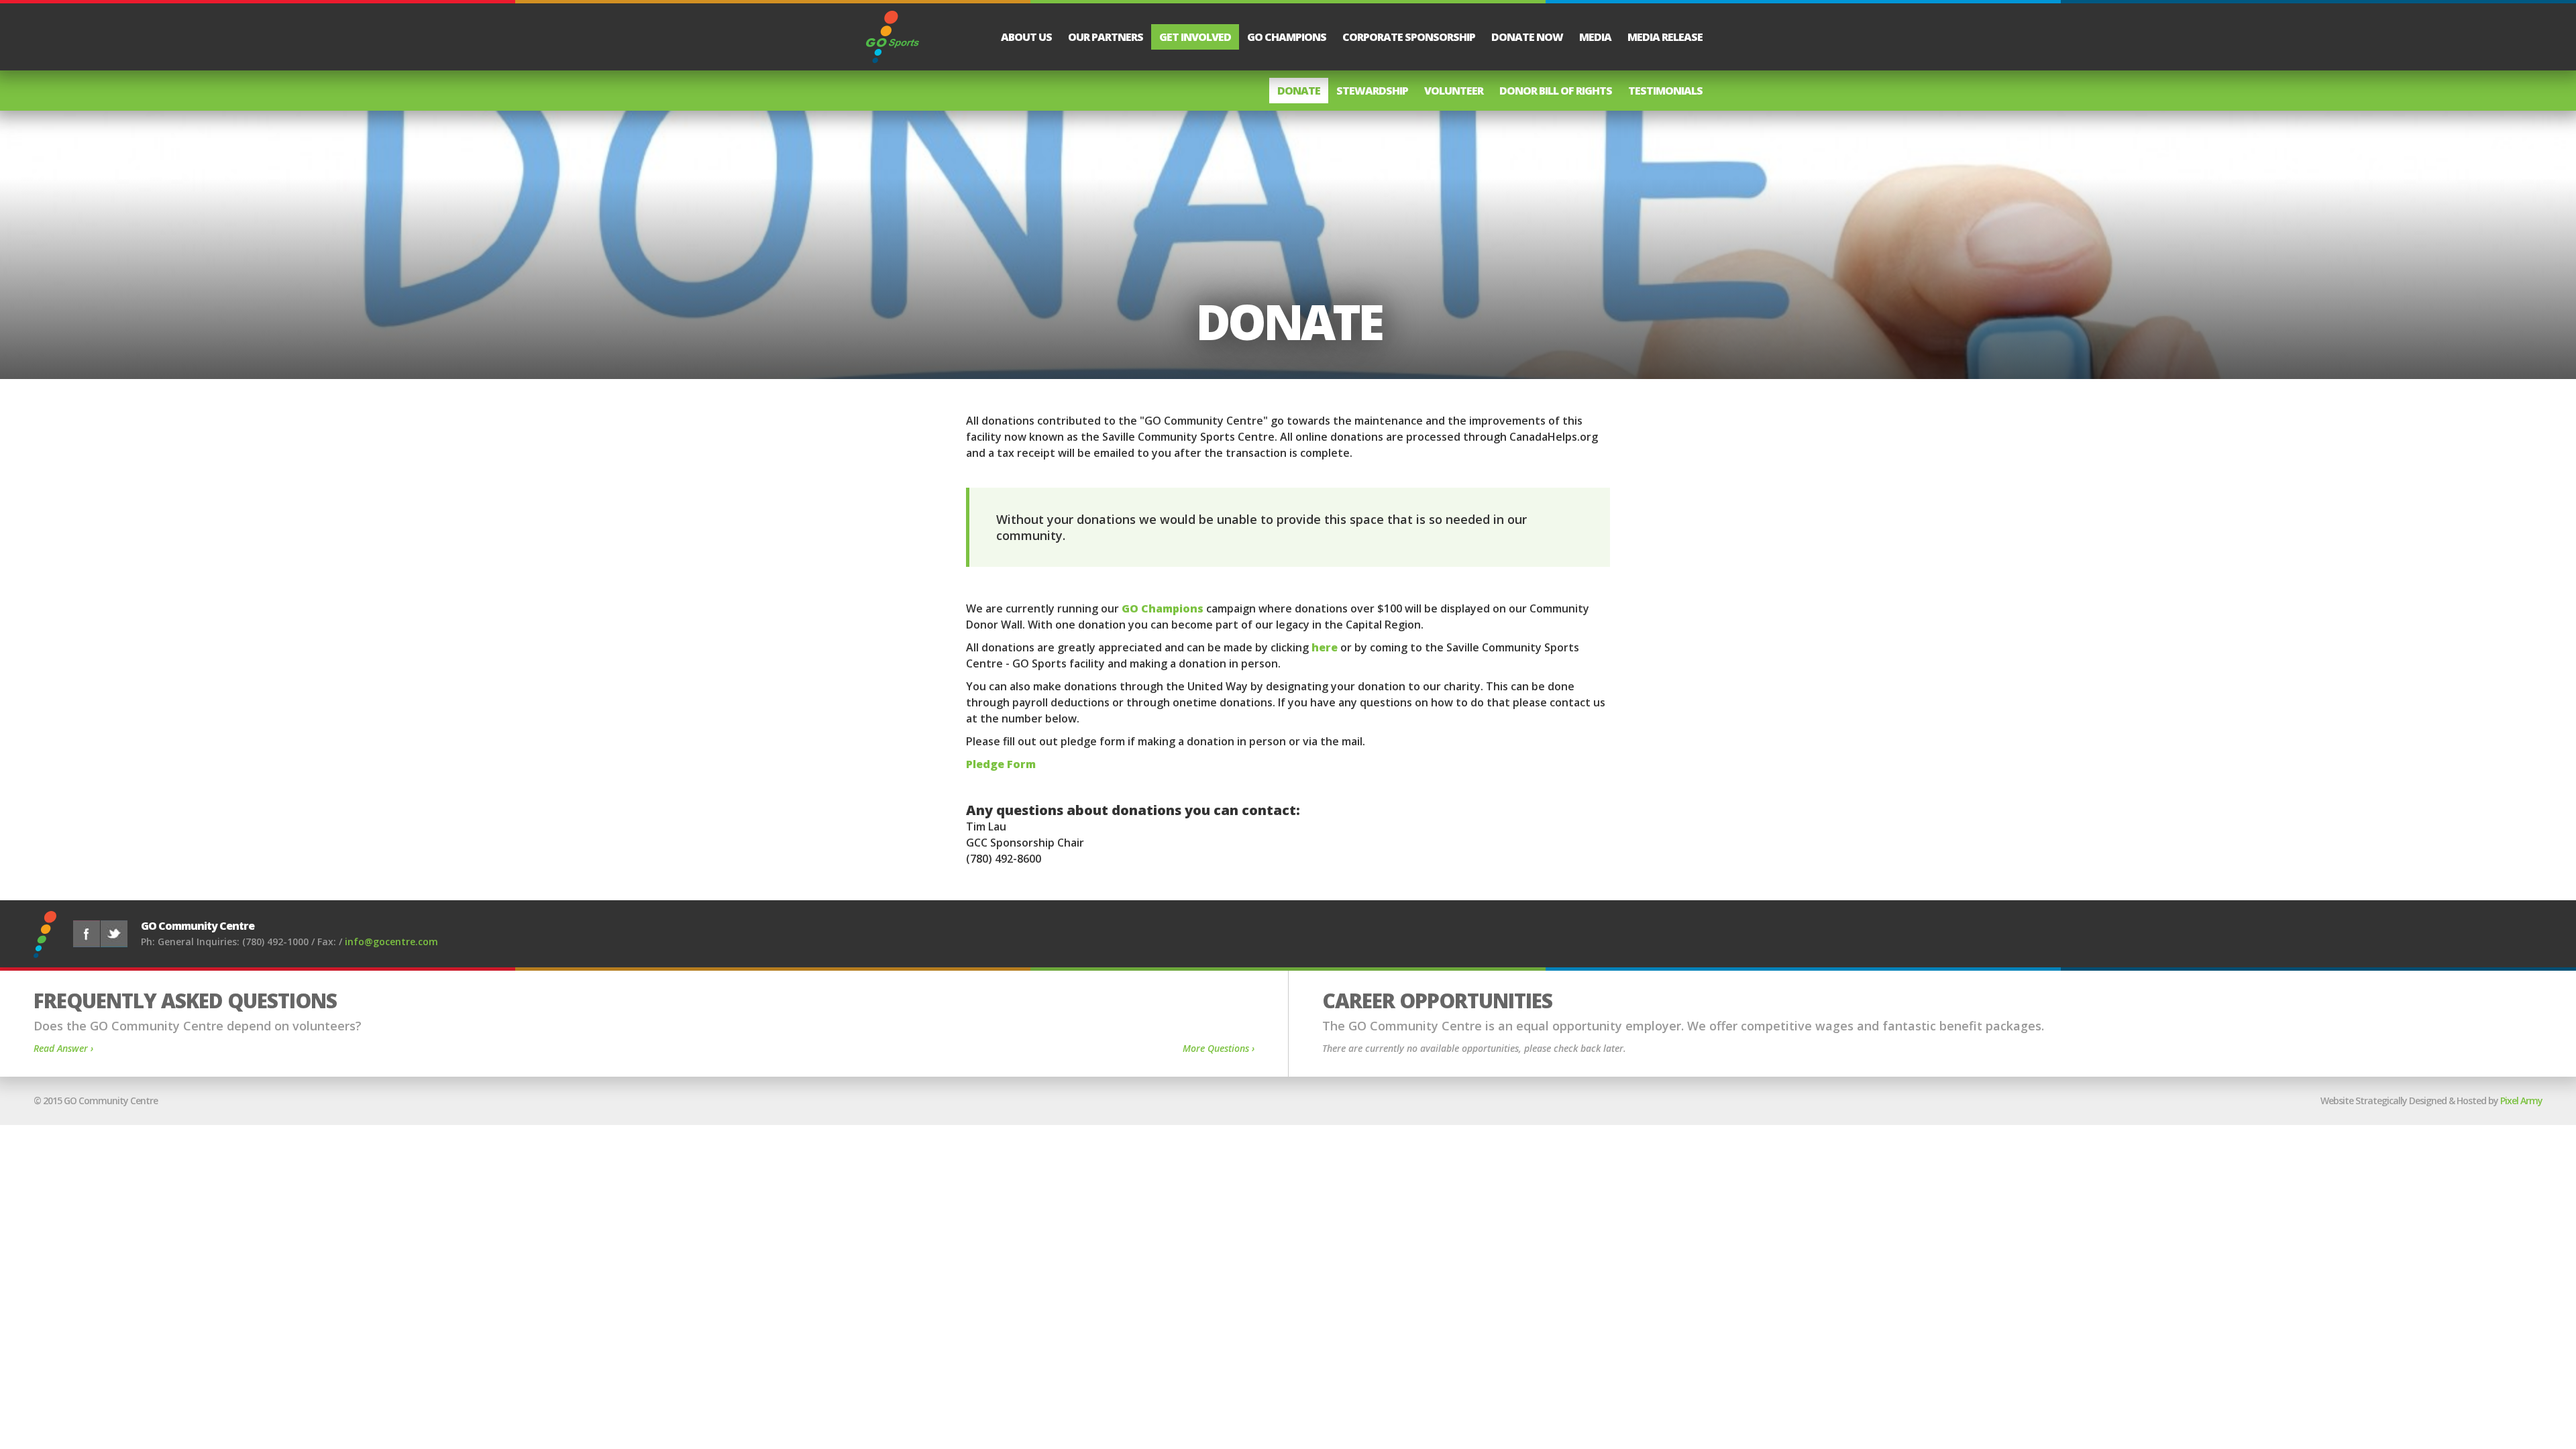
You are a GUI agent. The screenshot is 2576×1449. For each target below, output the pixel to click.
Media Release (1665, 37)
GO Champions (1287, 37)
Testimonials (1665, 91)
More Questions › (1219, 1048)
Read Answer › (63, 1048)
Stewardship (1372, 91)
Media (1595, 37)
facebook (87, 934)
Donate (1299, 91)
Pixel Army (2521, 1101)
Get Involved (1195, 37)
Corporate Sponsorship (1409, 37)
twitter (114, 934)
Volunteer (1454, 91)
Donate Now (1527, 37)
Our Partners (1106, 37)
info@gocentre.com (391, 942)
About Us (1026, 37)
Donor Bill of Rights (1556, 91)
